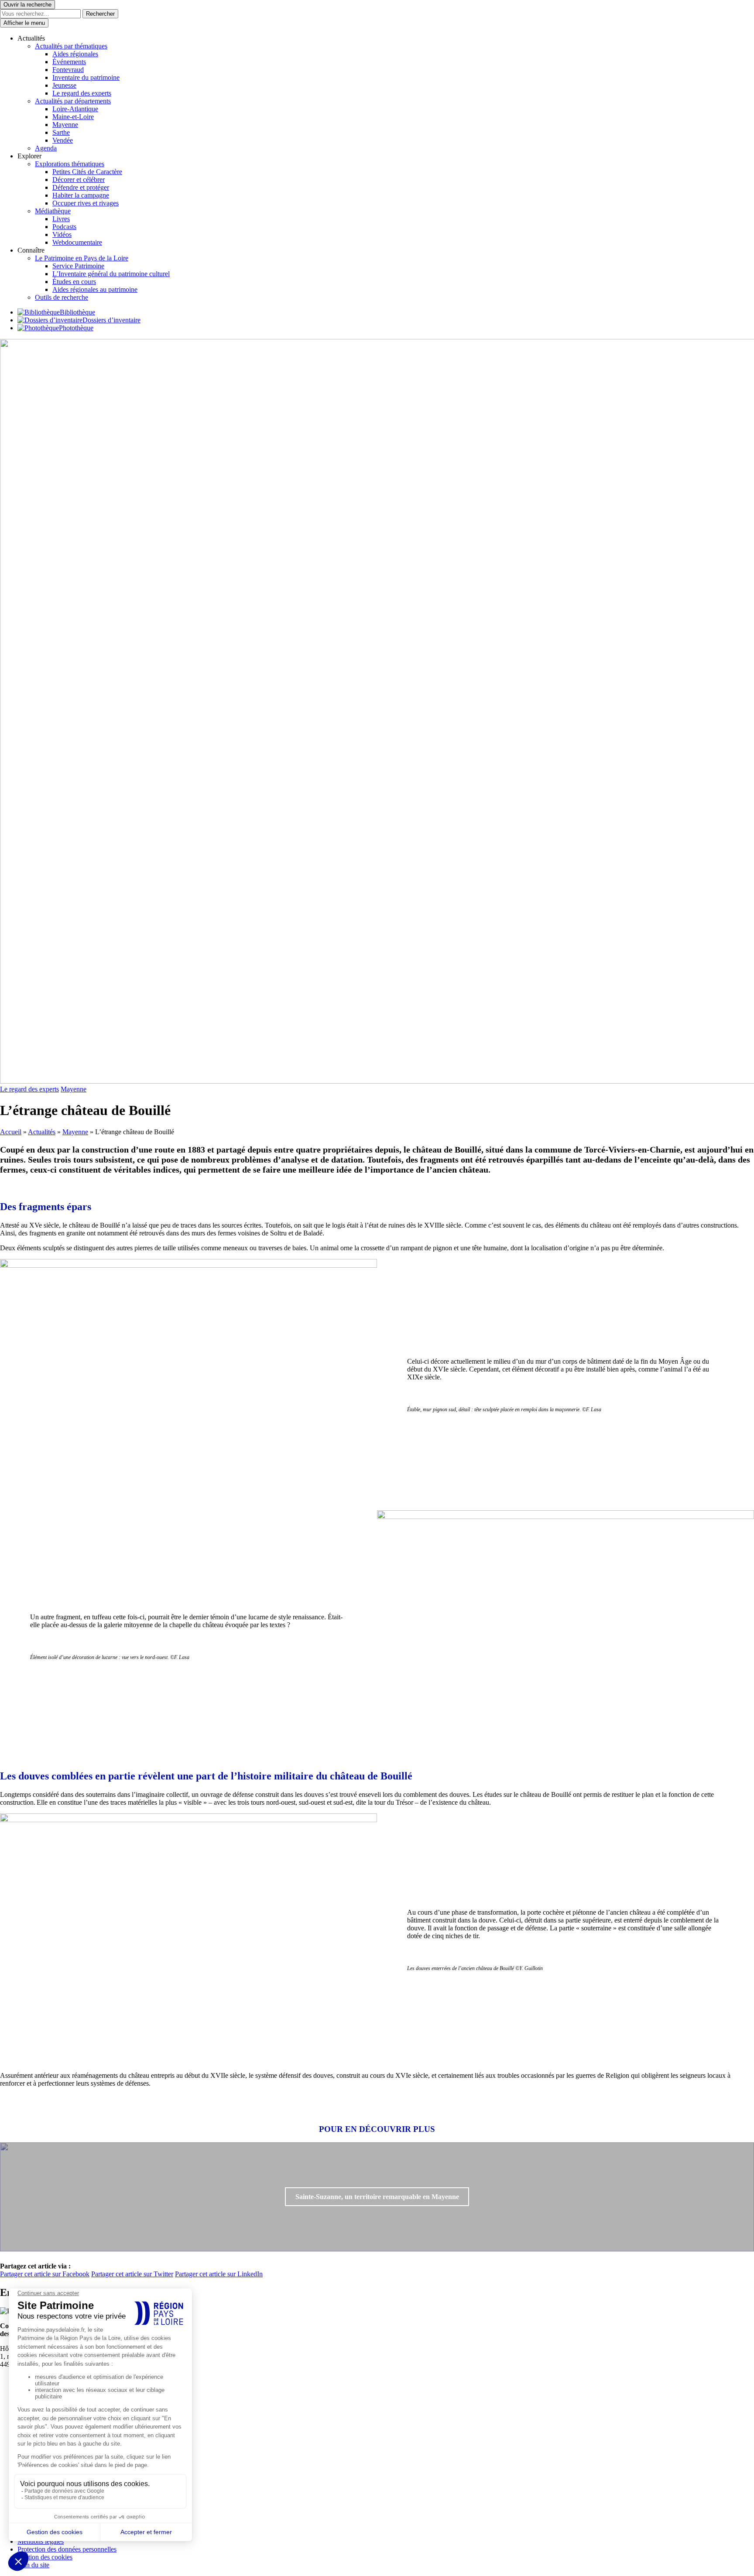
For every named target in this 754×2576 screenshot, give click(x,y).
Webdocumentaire (77, 242)
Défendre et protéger (81, 187)
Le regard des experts (82, 93)
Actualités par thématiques (71, 46)
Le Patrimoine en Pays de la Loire (82, 258)
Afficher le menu (24, 23)
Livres (61, 219)
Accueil (11, 1132)
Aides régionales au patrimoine (95, 289)
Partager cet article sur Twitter (132, 2274)
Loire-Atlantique (75, 109)
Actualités (42, 1132)
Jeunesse (64, 85)
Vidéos (62, 234)
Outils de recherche (62, 297)
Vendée (63, 140)
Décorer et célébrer (79, 180)
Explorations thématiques (70, 164)
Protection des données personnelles (67, 2549)
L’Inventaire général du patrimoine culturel (111, 274)
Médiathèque (53, 211)
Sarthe (61, 132)
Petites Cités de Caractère (87, 172)
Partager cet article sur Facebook (45, 2274)
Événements (69, 62)
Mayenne (65, 125)
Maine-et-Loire (73, 117)
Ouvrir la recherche (27, 5)
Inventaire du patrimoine (86, 77)
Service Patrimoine (78, 266)
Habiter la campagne (81, 195)
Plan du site (33, 2565)
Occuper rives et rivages (86, 203)
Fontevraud (68, 70)
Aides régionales (75, 54)
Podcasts (64, 227)
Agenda (46, 148)
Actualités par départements (73, 101)
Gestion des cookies (45, 2557)
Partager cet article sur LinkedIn (219, 2274)
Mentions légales (41, 2541)
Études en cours (74, 282)
